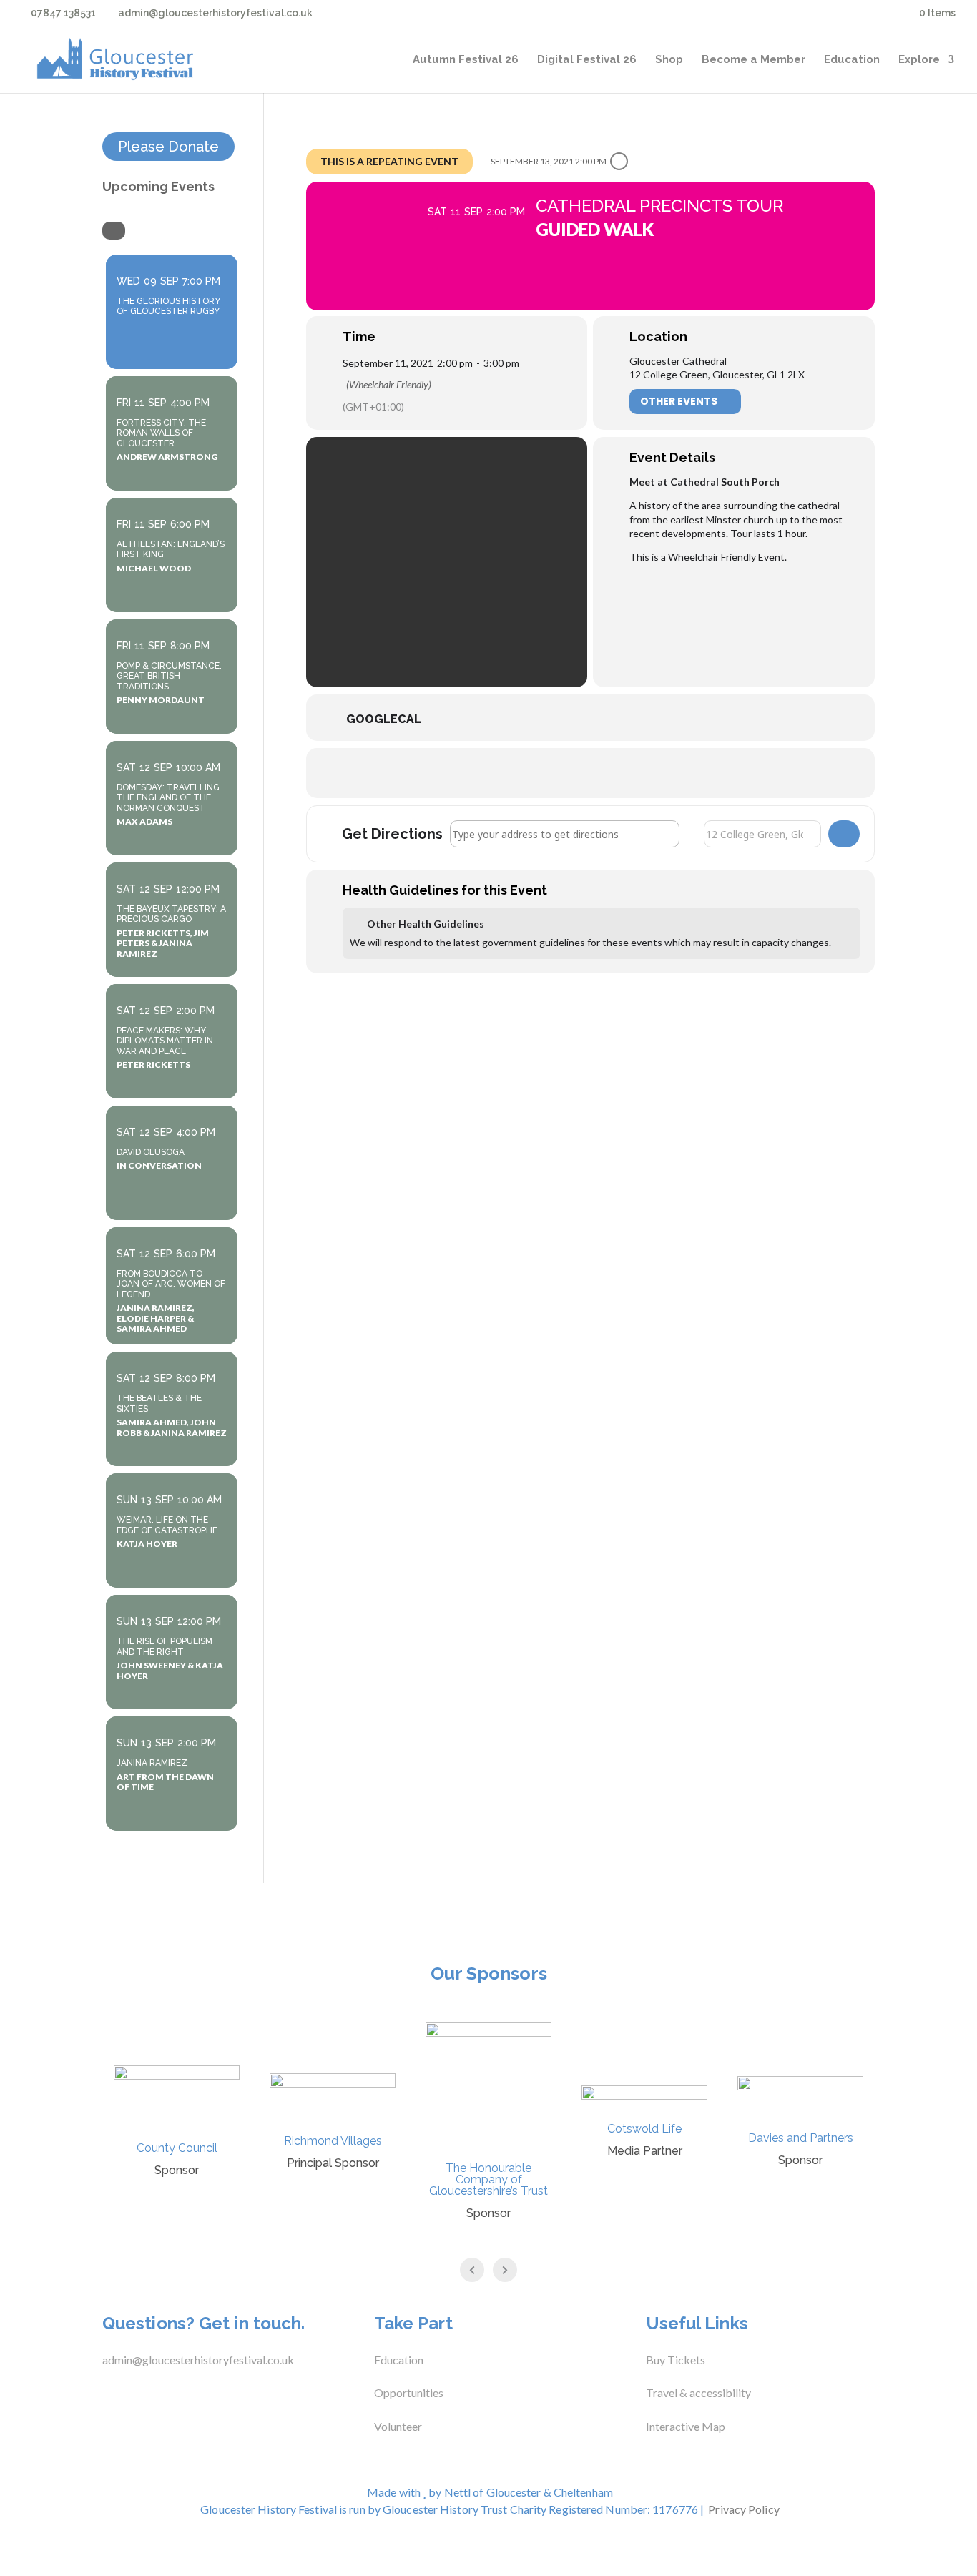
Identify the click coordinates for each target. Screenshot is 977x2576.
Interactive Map (686, 2426)
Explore (919, 60)
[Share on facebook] (536, 773)
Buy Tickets (676, 2360)
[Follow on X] (134, 2396)
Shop (669, 60)
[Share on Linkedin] (608, 773)
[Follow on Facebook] (105, 2396)
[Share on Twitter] (572, 773)
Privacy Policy (743, 2509)
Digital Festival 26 (587, 60)
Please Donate (168, 147)
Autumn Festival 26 (466, 60)
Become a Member (753, 60)
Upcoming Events (158, 186)
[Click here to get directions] (844, 834)
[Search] (114, 231)
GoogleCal (384, 719)
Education (852, 60)
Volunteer (398, 2426)
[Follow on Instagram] (162, 2396)
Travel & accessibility (699, 2393)
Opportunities (409, 2393)
